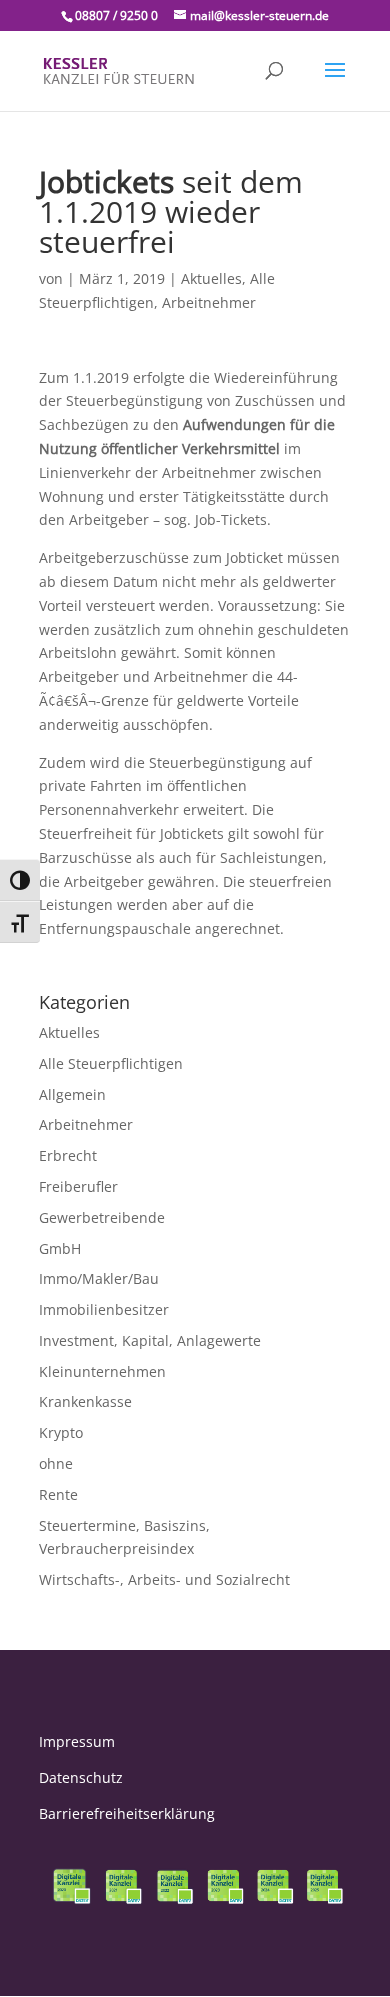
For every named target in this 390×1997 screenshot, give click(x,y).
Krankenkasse (85, 1401)
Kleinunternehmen (102, 1371)
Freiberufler (78, 1186)
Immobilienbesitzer (104, 1309)
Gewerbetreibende (102, 1217)
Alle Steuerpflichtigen (111, 1063)
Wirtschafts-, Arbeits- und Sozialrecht (164, 1579)
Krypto (61, 1432)
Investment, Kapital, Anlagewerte (150, 1340)
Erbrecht (68, 1155)
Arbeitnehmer (209, 302)
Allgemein (72, 1094)
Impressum (77, 1741)
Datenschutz (81, 1777)
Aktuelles (211, 278)
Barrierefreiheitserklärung (127, 1813)
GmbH (60, 1248)
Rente (58, 1494)
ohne (56, 1463)
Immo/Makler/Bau (99, 1278)
